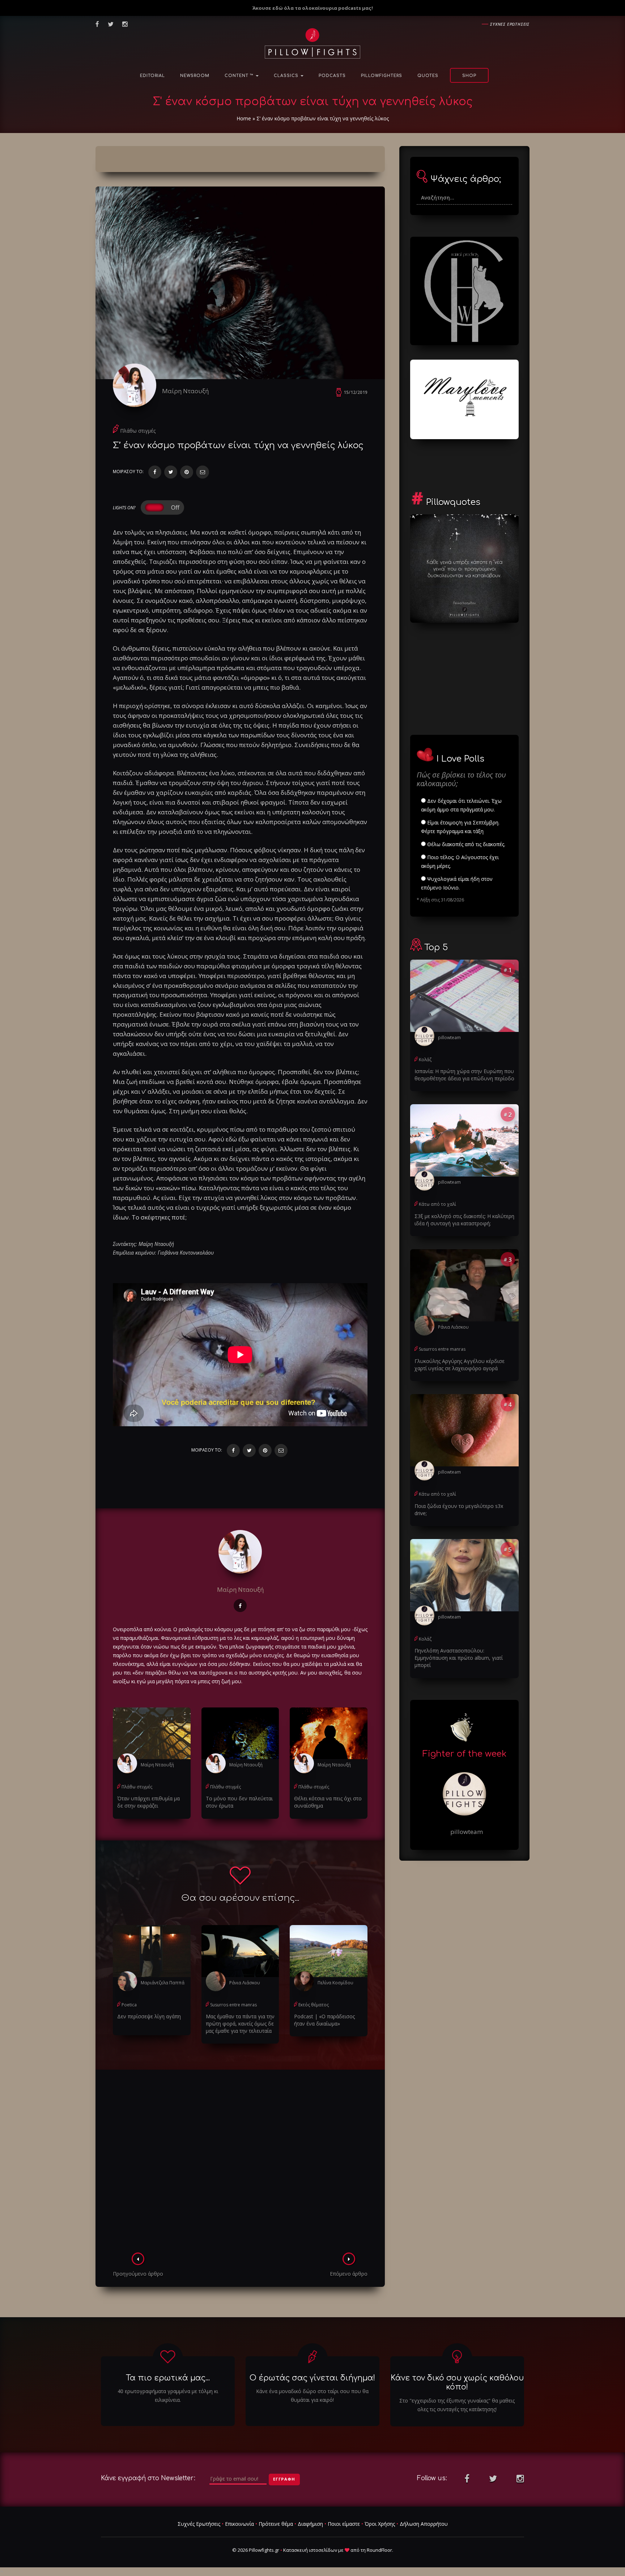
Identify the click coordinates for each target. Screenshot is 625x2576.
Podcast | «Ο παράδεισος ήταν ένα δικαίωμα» (324, 2020)
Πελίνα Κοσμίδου (335, 1983)
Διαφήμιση (310, 2524)
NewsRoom (195, 76)
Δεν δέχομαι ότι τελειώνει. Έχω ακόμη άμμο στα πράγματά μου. (461, 805)
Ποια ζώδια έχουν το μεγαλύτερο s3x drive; (459, 1510)
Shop (469, 76)
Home (244, 118)
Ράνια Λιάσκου (245, 1983)
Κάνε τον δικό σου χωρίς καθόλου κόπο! (457, 2382)
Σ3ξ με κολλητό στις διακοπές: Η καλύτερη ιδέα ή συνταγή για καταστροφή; (464, 1220)
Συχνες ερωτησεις (510, 24)
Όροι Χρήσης (380, 2524)
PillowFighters (382, 76)
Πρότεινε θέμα (276, 2524)
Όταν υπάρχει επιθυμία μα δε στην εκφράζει (148, 1802)
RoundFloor (379, 2550)
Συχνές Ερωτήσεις (199, 2524)
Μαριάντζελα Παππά (163, 1983)
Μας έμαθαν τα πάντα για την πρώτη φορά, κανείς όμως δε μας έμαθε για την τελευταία (240, 2024)
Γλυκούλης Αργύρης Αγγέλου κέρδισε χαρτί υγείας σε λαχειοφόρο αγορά (460, 1365)
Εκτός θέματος (314, 2005)
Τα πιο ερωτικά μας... (168, 2378)
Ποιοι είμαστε (344, 2524)
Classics (287, 76)
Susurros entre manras (233, 2005)
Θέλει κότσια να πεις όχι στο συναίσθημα (328, 1802)
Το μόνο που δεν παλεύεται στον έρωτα (239, 1802)
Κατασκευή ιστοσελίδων (310, 2550)
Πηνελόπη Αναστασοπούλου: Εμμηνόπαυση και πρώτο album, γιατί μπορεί (459, 1658)
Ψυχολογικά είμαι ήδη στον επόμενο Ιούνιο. (457, 883)
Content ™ (240, 76)
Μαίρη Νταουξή (185, 391)
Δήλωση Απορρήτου (424, 2524)
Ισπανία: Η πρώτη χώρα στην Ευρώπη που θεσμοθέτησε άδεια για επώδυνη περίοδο (464, 1075)
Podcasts (332, 76)
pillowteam (449, 1038)
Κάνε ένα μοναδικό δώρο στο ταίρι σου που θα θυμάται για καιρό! (312, 2395)
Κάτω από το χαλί (437, 1204)
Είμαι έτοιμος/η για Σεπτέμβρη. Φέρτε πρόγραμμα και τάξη (460, 827)
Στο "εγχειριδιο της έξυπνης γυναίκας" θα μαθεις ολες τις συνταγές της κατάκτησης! (457, 2405)
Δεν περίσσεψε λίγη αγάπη (149, 2016)
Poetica (129, 2005)
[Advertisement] (240, 2163)
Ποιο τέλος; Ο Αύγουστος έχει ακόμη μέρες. (460, 861)
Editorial (152, 76)
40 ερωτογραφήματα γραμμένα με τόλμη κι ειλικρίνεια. (168, 2395)
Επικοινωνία (239, 2524)
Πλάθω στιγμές (138, 431)
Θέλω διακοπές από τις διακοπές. (465, 844)
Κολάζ (425, 1060)
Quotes (428, 76)
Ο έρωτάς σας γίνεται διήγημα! (312, 2378)
